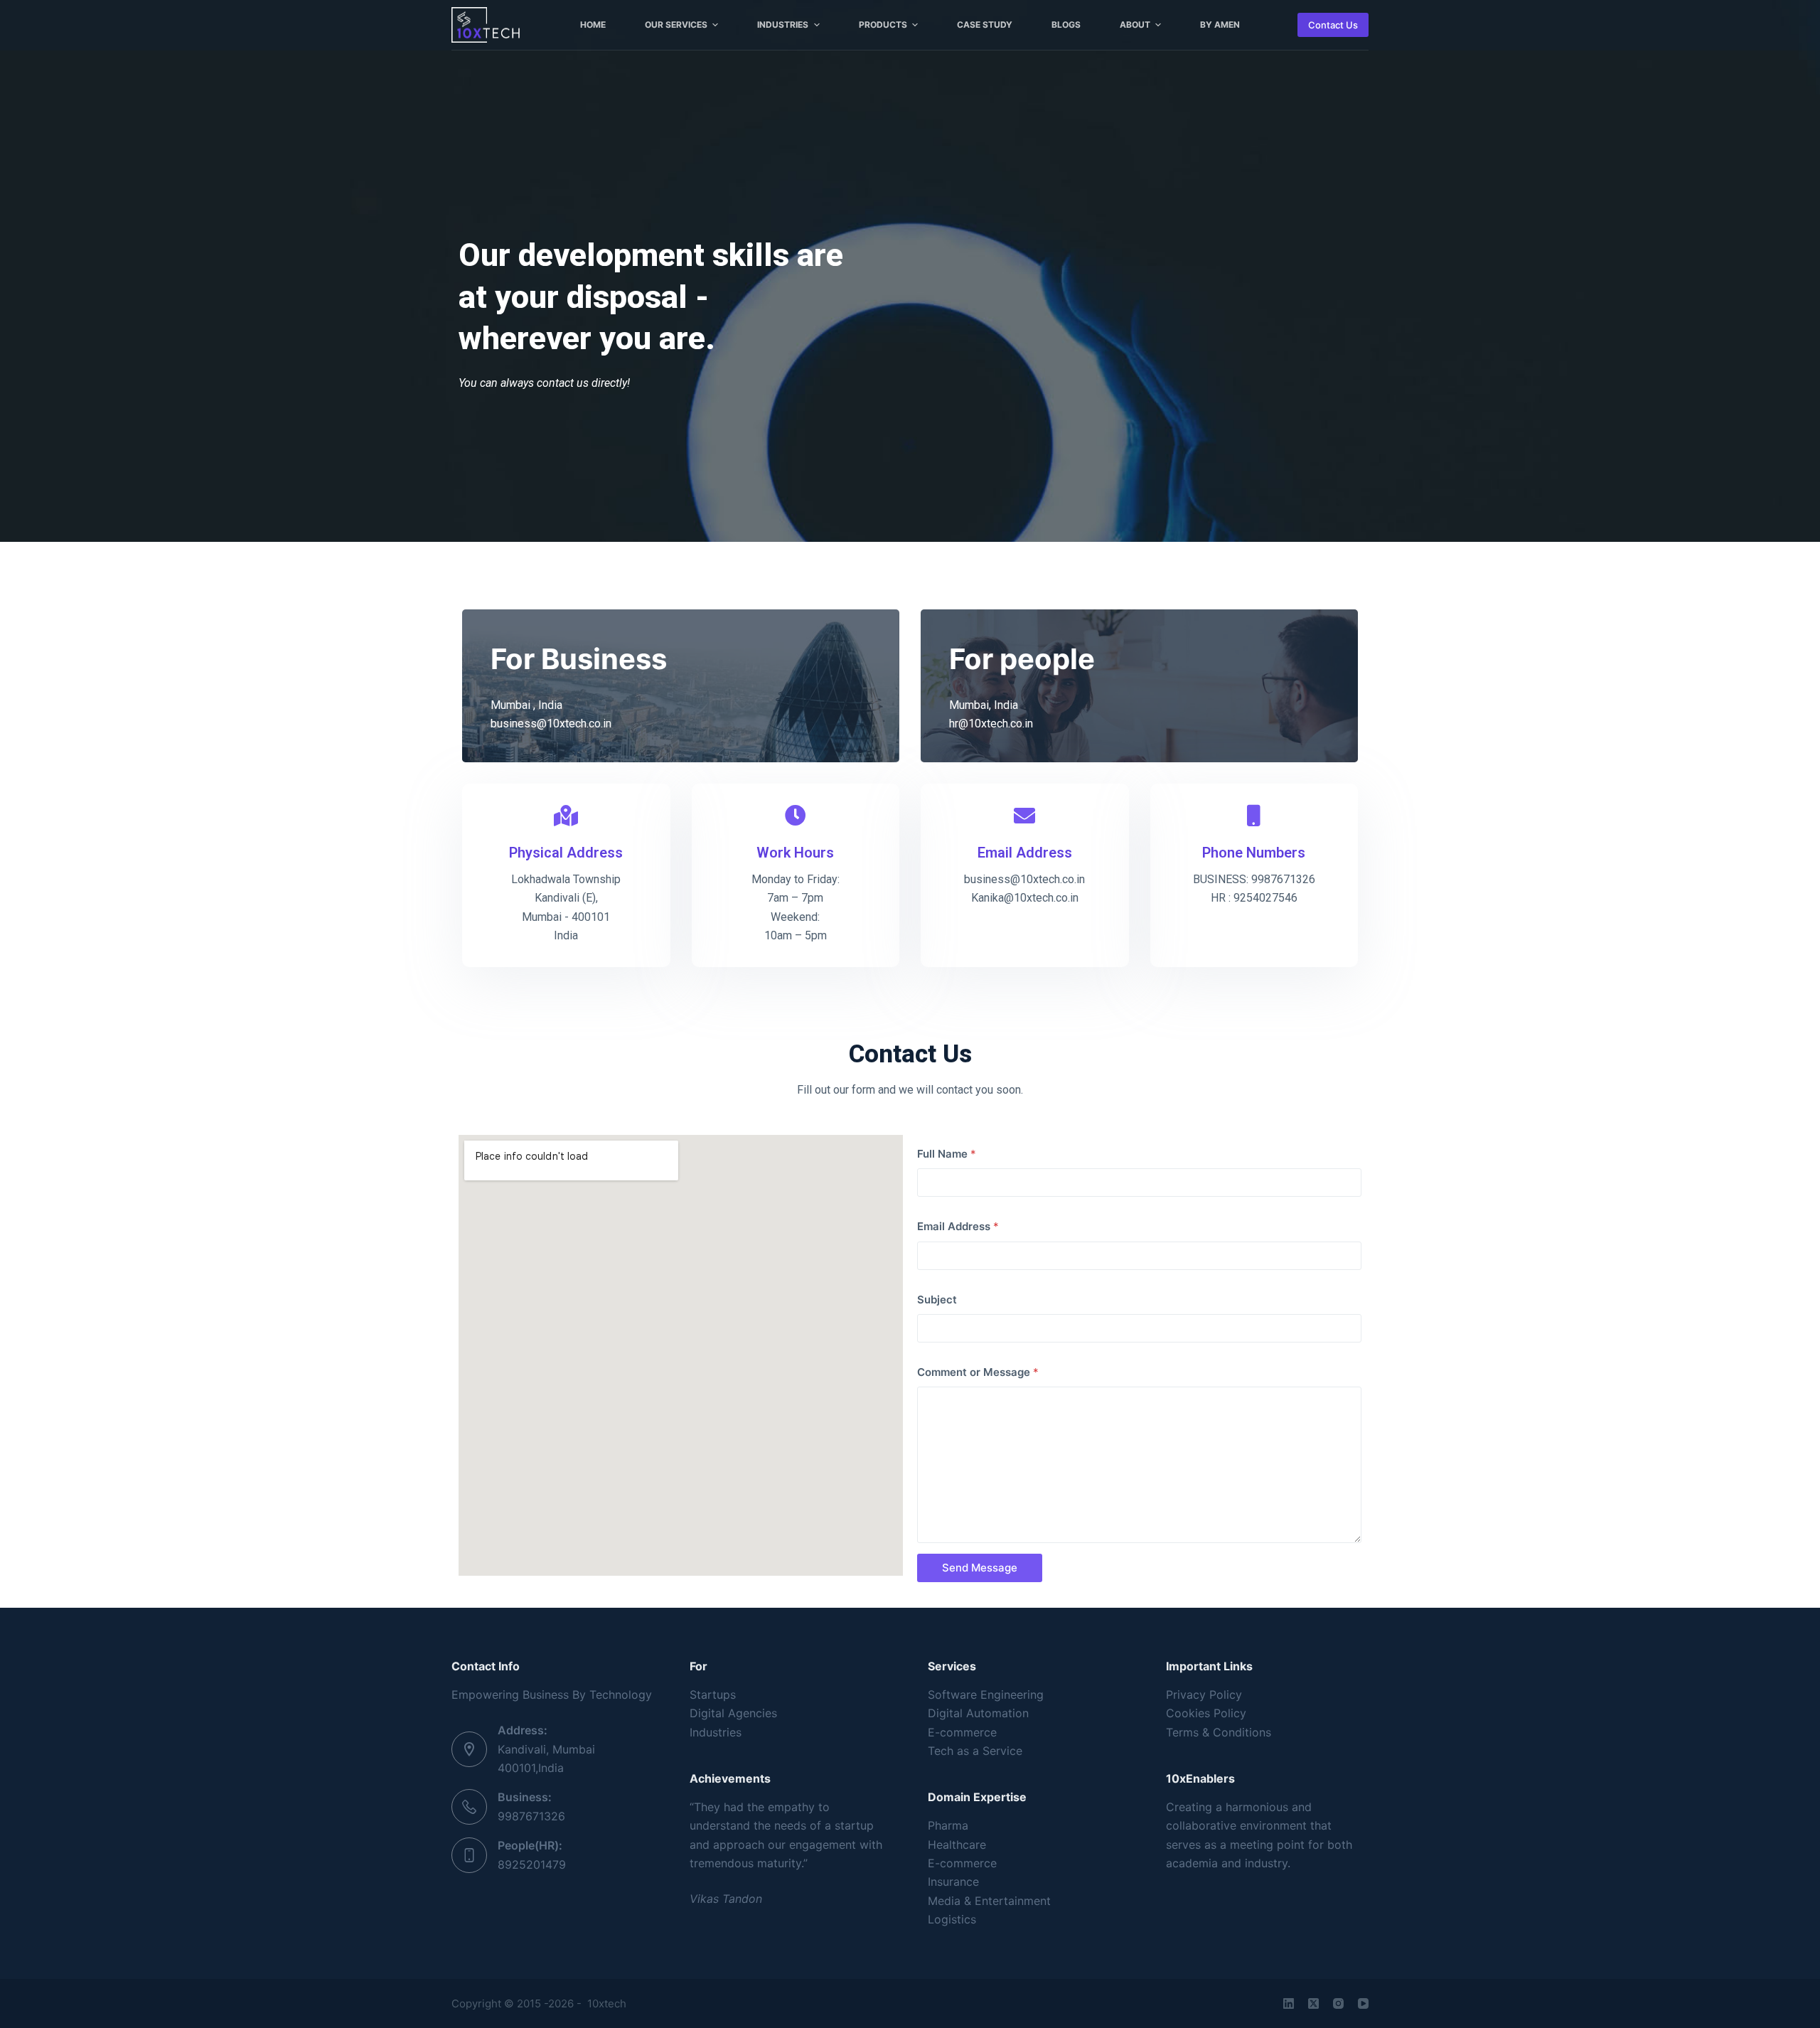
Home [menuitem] (593, 25)
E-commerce (962, 1732)
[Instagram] (1338, 2003)
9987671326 (531, 1816)
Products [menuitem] (883, 25)
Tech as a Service (975, 1751)
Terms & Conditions (1219, 1732)
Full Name (947, 1154)
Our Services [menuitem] (676, 25)
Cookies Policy (1206, 1713)
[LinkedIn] (1289, 2003)
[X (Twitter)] (1313, 2003)
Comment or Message (978, 1372)
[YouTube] (1363, 2003)
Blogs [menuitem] (1066, 25)
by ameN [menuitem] (1220, 25)
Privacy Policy (1204, 1695)
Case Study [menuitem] (985, 25)
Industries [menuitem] (783, 25)
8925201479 (532, 1864)
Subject (937, 1299)
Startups (713, 1695)
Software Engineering (986, 1695)
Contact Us (1333, 25)
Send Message (980, 1568)
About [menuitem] (1135, 25)
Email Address (958, 1226)
